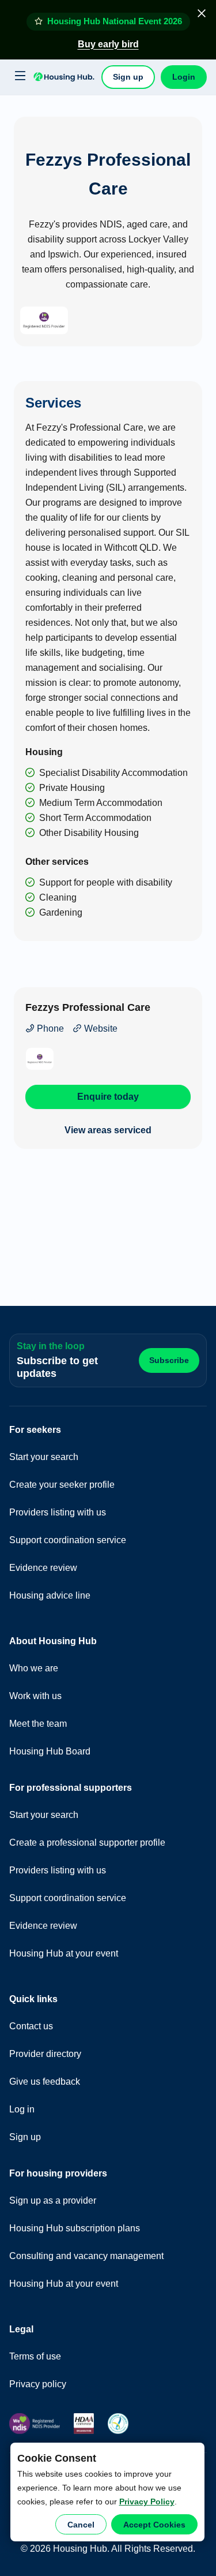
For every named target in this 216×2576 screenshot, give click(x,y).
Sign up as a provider (53, 2200)
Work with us (35, 1696)
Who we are (34, 1668)
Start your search (44, 1457)
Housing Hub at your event (64, 1953)
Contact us (31, 2026)
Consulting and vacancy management (86, 2256)
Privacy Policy (147, 2502)
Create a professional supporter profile (87, 1843)
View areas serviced (108, 1130)
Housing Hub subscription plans (75, 2228)
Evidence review (43, 1568)
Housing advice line (50, 1595)
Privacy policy (38, 2384)
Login (184, 77)
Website (100, 1028)
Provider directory (45, 2054)
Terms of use (35, 2356)
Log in (22, 2109)
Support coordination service (68, 1540)
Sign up (128, 77)
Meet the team (38, 1724)
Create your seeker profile (62, 1485)
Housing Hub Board (50, 1751)
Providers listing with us (58, 1512)
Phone (49, 1028)
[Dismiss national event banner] (202, 13)
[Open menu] (18, 76)
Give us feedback (45, 2082)
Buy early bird (108, 44)
